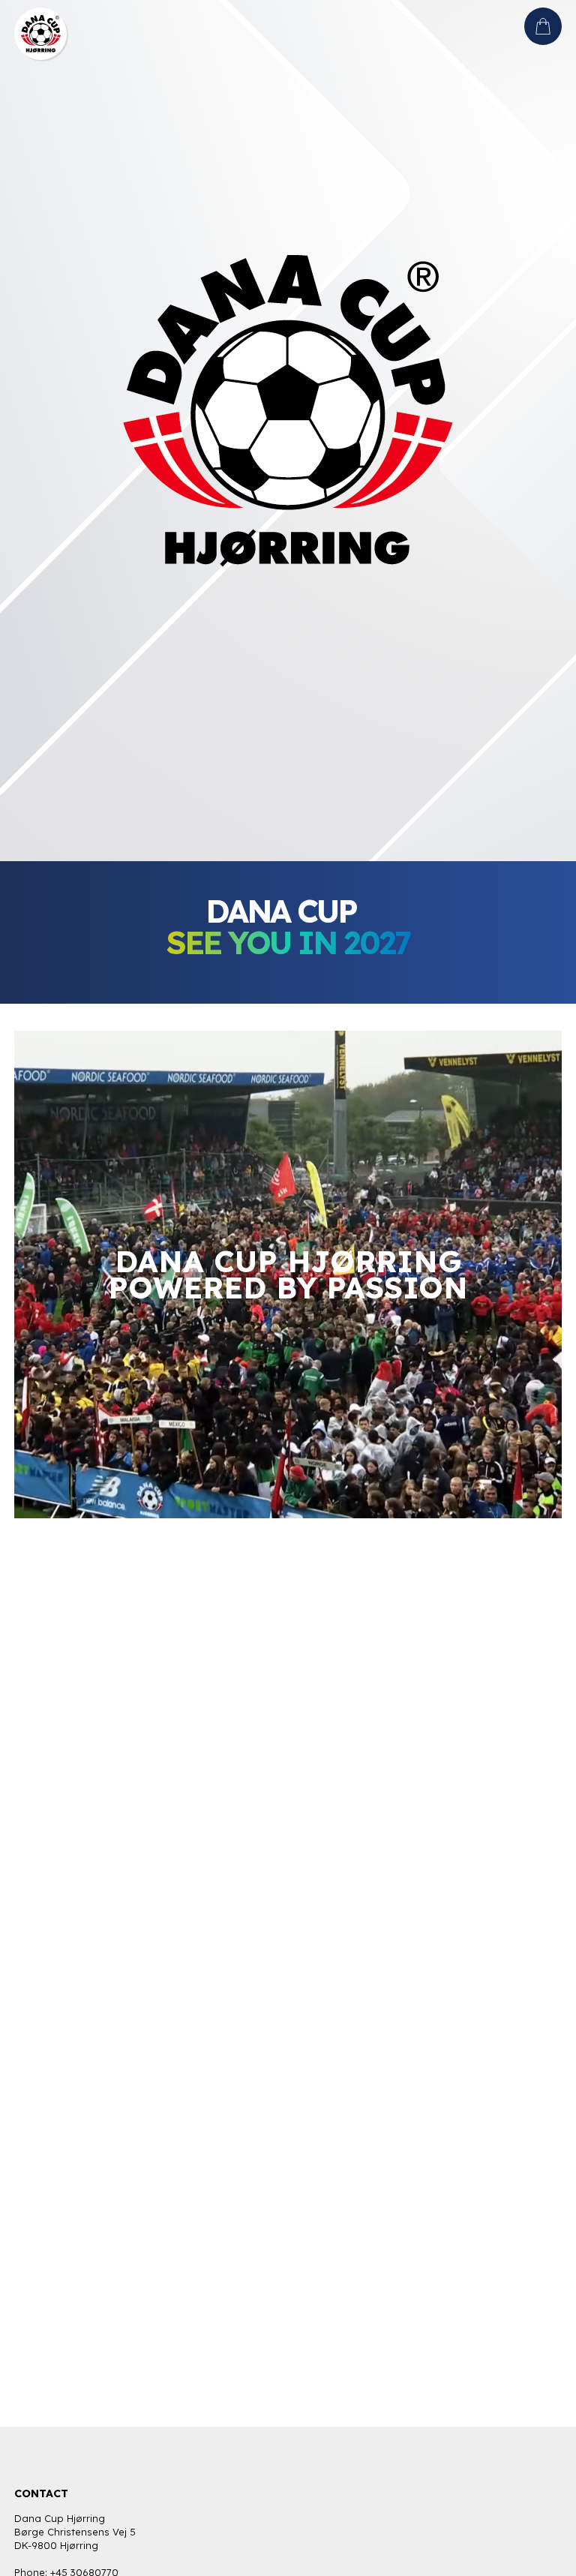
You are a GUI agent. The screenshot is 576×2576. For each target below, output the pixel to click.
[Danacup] (40, 26)
